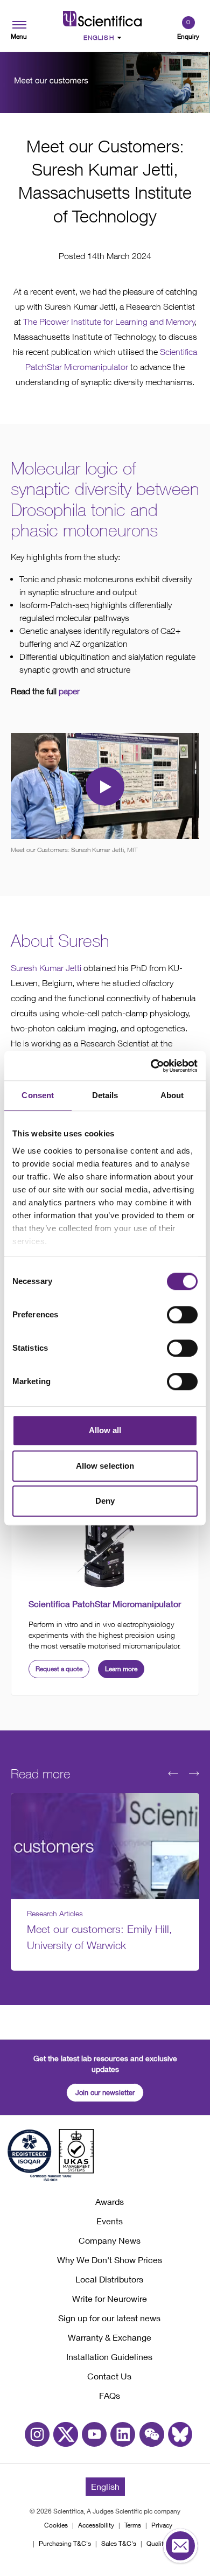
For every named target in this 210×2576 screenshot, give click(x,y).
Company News (110, 2240)
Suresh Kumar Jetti (46, 968)
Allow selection (105, 1466)
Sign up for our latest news (109, 2318)
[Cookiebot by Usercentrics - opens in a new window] (151, 1066)
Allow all (105, 1430)
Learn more (121, 1669)
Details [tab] (105, 1095)
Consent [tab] (38, 1095)
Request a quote (59, 1669)
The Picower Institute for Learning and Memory (109, 322)
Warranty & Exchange (110, 2337)
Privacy (162, 2525)
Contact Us (109, 2376)
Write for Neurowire (110, 2298)
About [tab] (172, 1095)
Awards (110, 2201)
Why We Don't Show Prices (110, 2260)
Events (110, 2221)
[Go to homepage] (102, 19)
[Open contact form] (180, 2546)
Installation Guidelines (109, 2357)
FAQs (110, 2395)
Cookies (56, 2525)
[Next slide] (194, 1774)
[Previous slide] (173, 1774)
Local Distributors (109, 2279)
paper (69, 691)
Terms (133, 2525)
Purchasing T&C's (65, 2543)
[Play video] (105, 786)
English (105, 2486)
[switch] (182, 1315)
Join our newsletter (105, 2092)
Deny (105, 1501)
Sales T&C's (119, 2543)
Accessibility (96, 2525)
